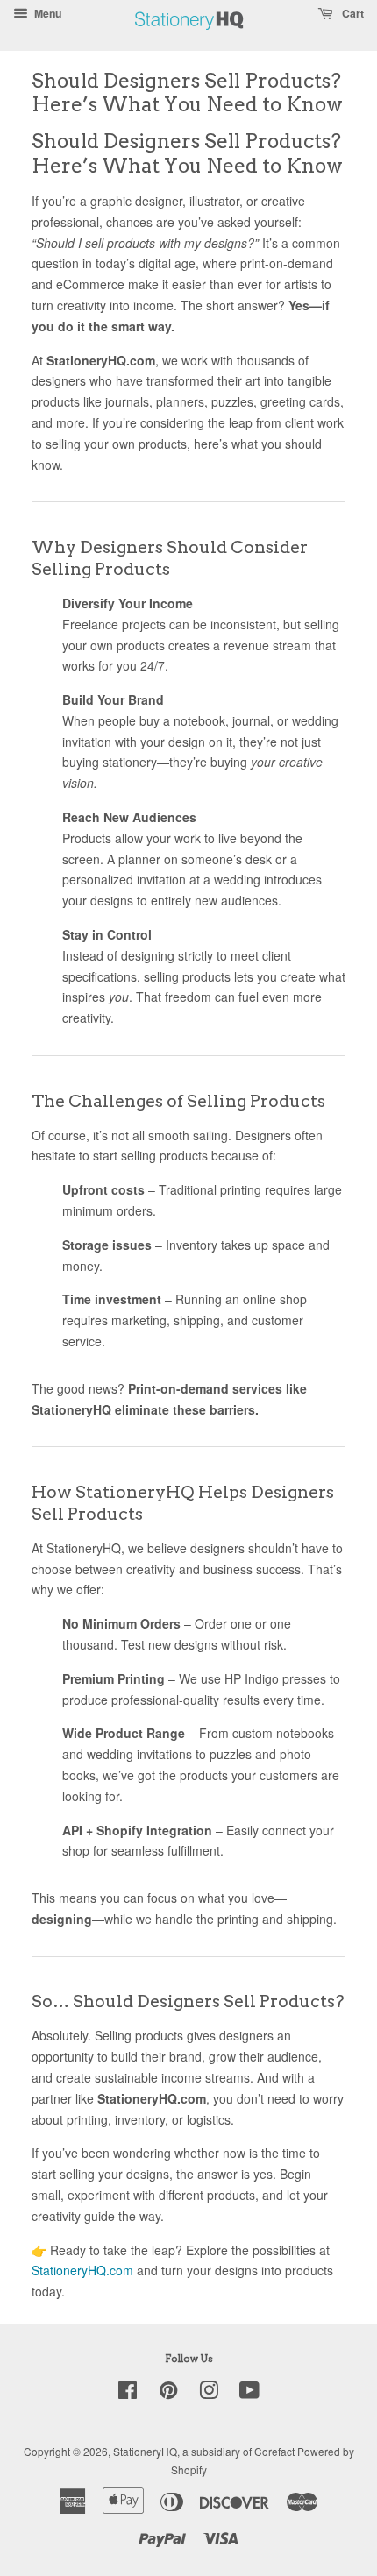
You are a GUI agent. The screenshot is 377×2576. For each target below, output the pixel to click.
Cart (352, 13)
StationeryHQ (145, 2451)
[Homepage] (189, 39)
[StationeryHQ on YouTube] (249, 2393)
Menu (46, 13)
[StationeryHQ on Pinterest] (168, 2393)
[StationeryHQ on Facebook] (128, 2393)
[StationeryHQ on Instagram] (209, 2393)
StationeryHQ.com (82, 2270)
